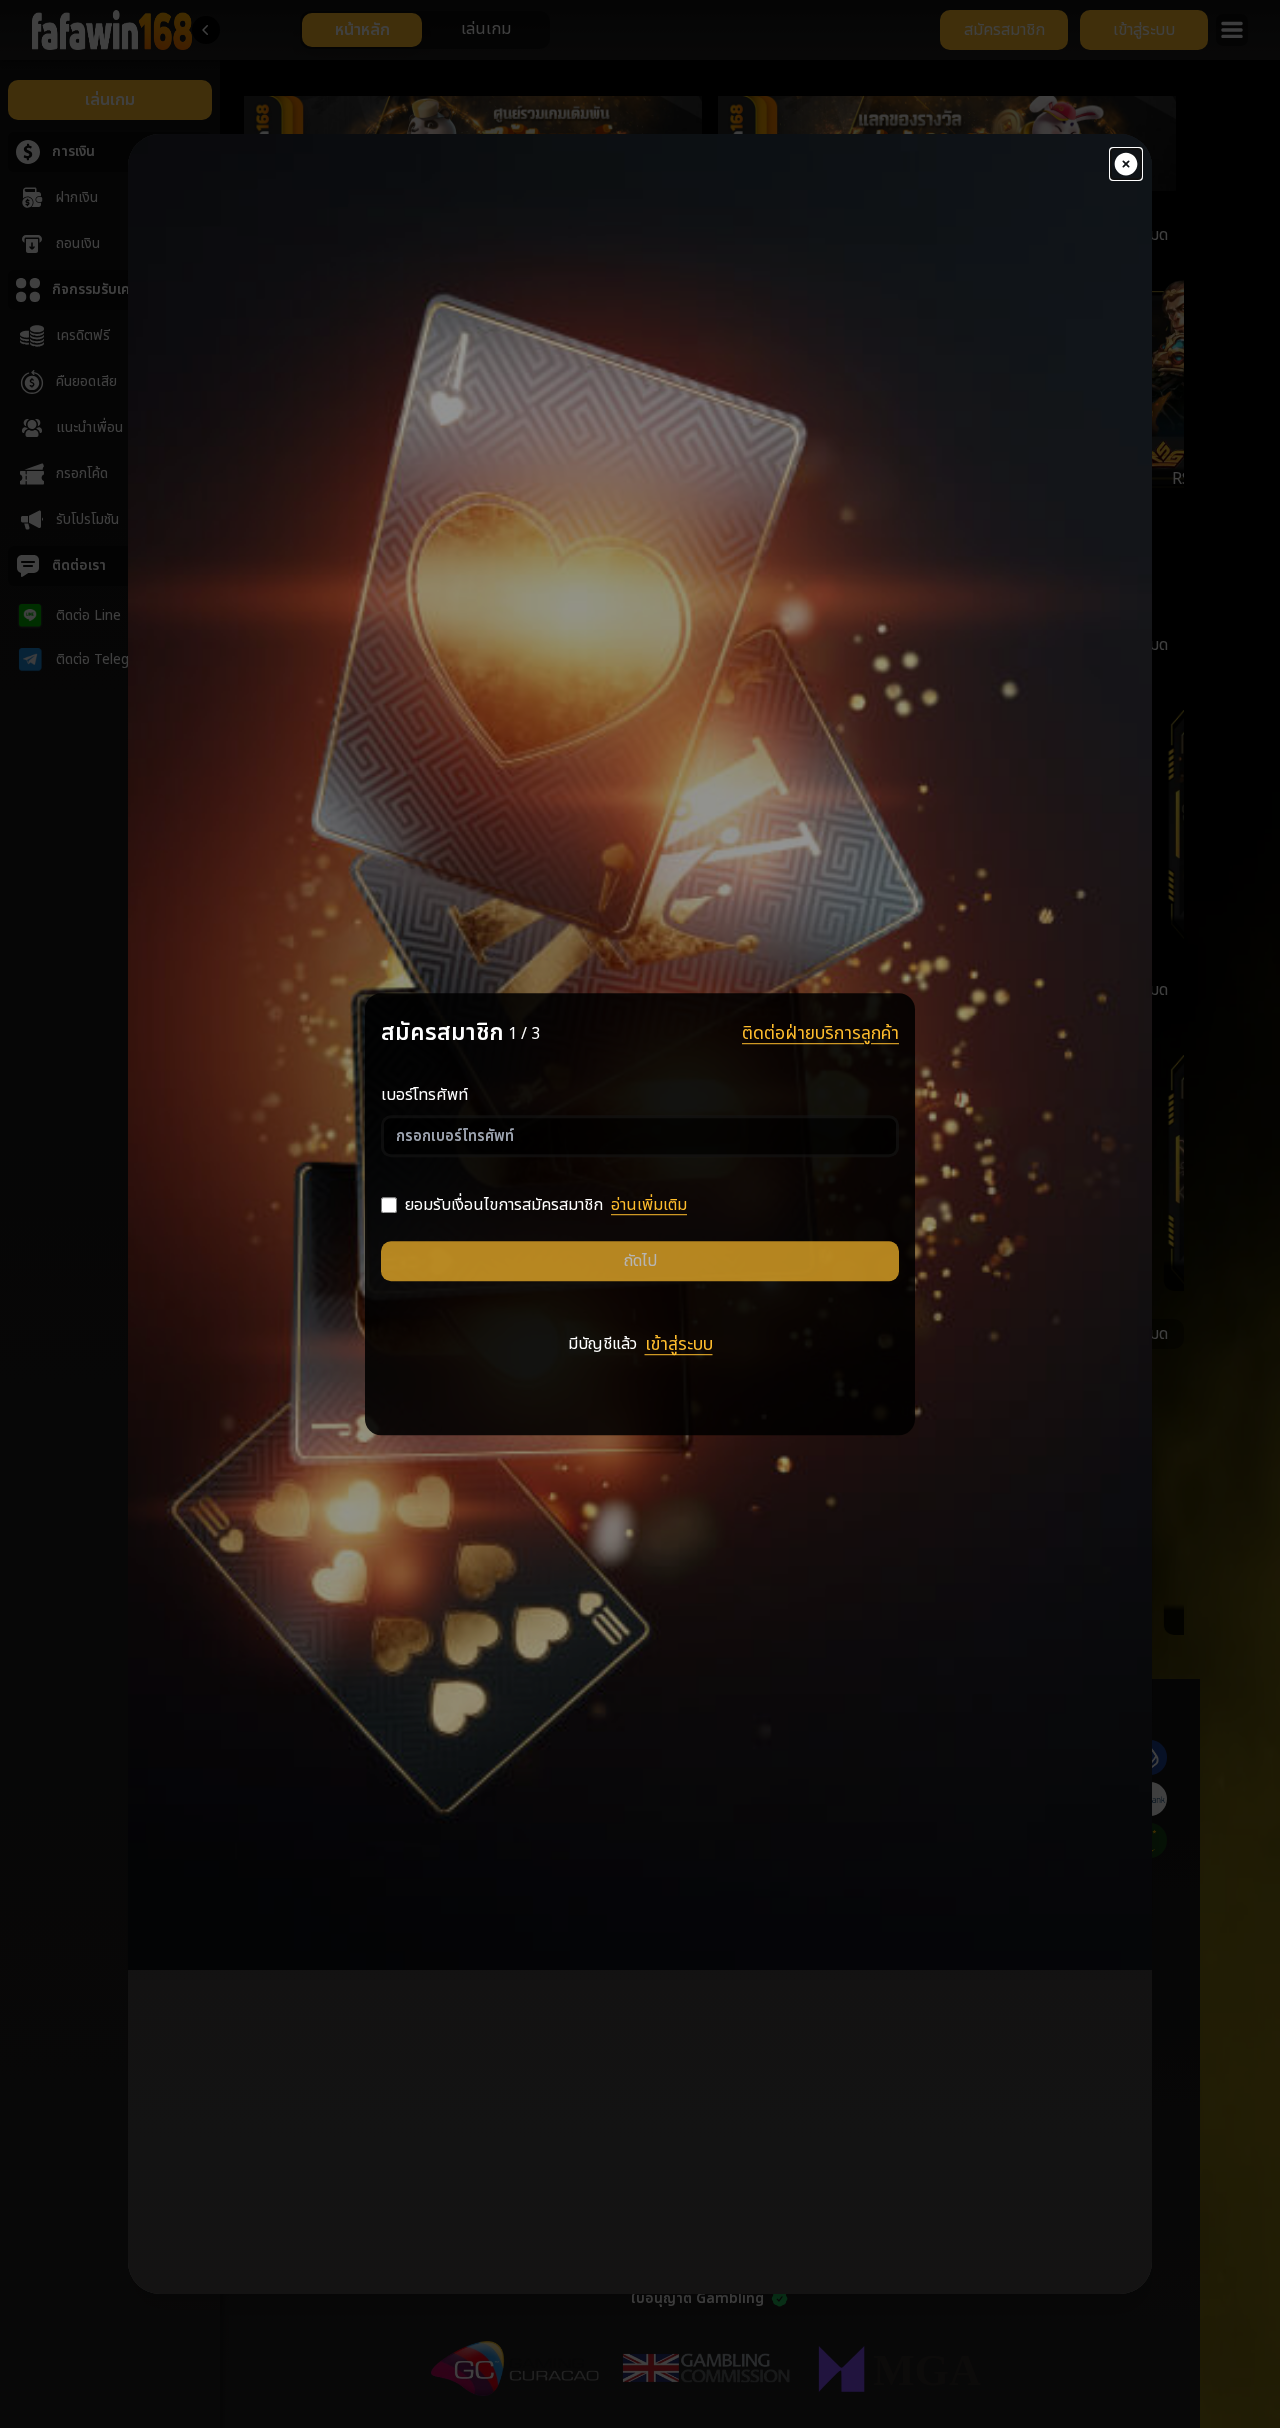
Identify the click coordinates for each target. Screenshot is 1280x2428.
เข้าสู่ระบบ (679, 1346)
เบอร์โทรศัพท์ (424, 1095)
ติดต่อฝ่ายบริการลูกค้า (820, 1034)
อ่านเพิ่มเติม (649, 1205)
